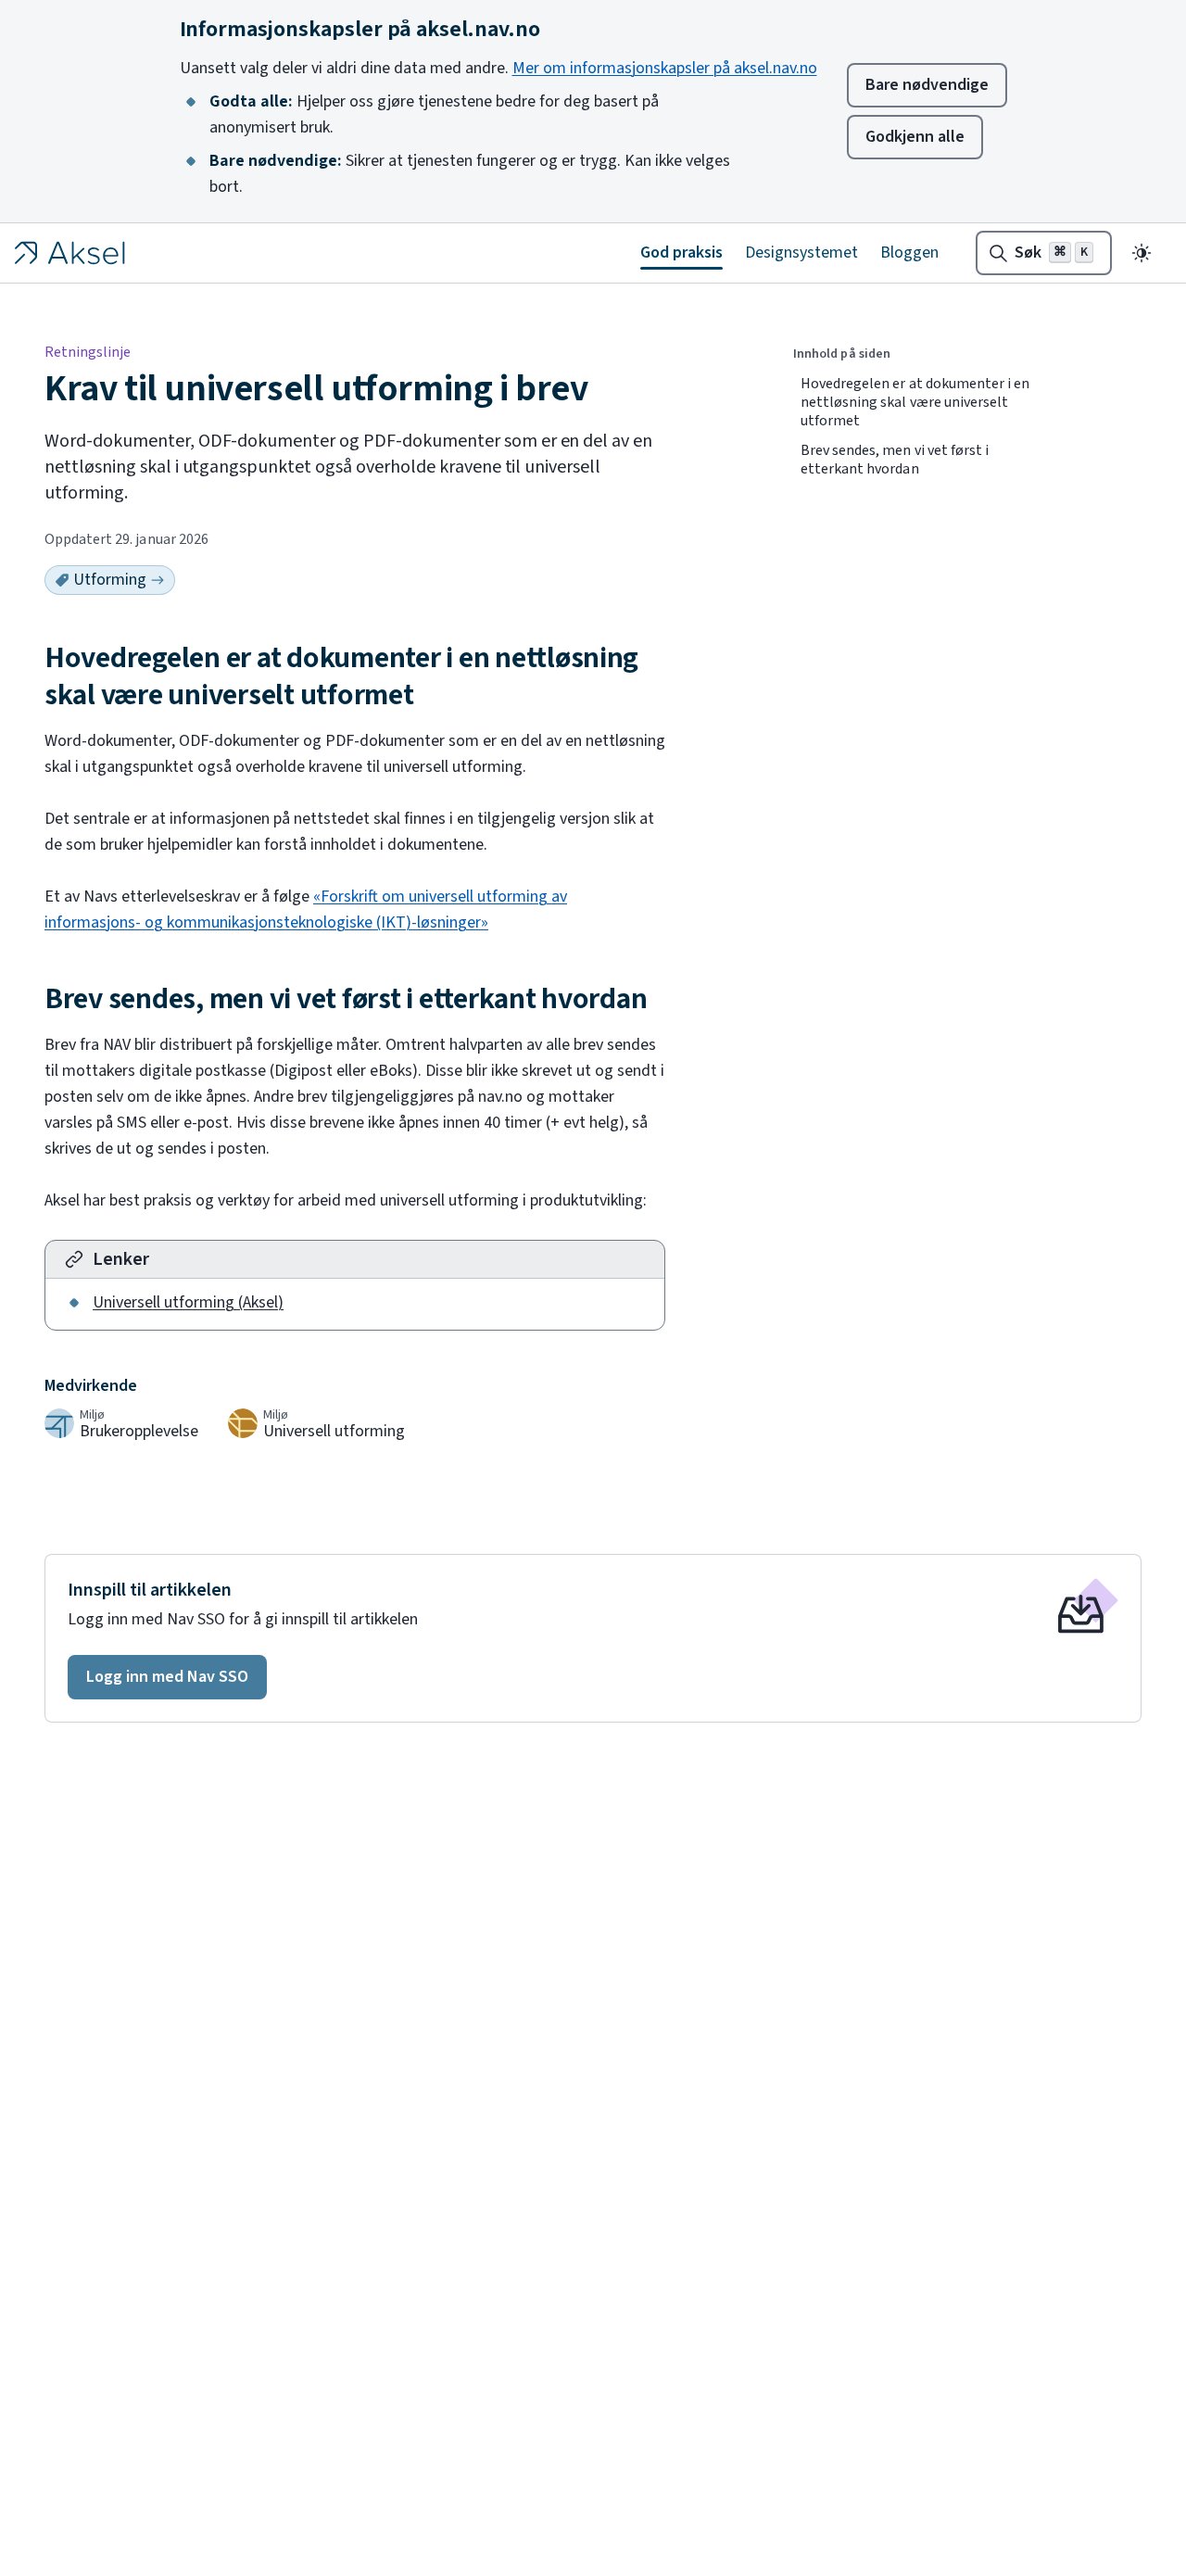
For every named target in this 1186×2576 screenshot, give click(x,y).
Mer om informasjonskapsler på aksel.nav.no (665, 68)
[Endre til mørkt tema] (1142, 253)
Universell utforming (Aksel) (188, 1302)
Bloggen (909, 253)
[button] (167, 1677)
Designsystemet (801, 253)
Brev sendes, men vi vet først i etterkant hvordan (895, 460)
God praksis (681, 253)
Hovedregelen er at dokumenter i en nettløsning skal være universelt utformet (915, 402)
